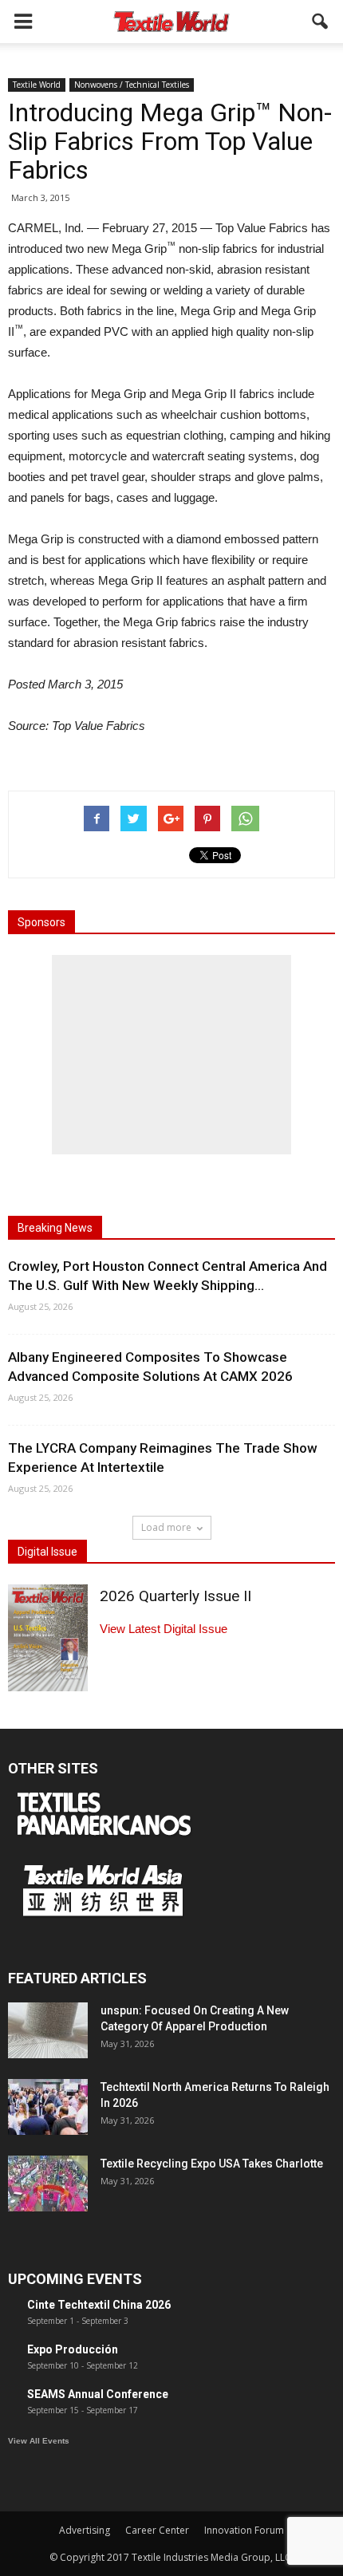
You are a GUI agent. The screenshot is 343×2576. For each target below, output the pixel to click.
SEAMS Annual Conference (98, 2394)
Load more (166, 1527)
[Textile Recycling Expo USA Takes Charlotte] (48, 2183)
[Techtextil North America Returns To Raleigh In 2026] (48, 2107)
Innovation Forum (244, 2530)
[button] (321, 22)
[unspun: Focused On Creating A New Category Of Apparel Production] (48, 2030)
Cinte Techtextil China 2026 (99, 2305)
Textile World (37, 85)
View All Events (39, 2441)
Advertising (85, 2530)
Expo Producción (73, 2349)
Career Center (157, 2530)
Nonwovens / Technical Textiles (132, 85)
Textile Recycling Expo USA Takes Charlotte (212, 2164)
